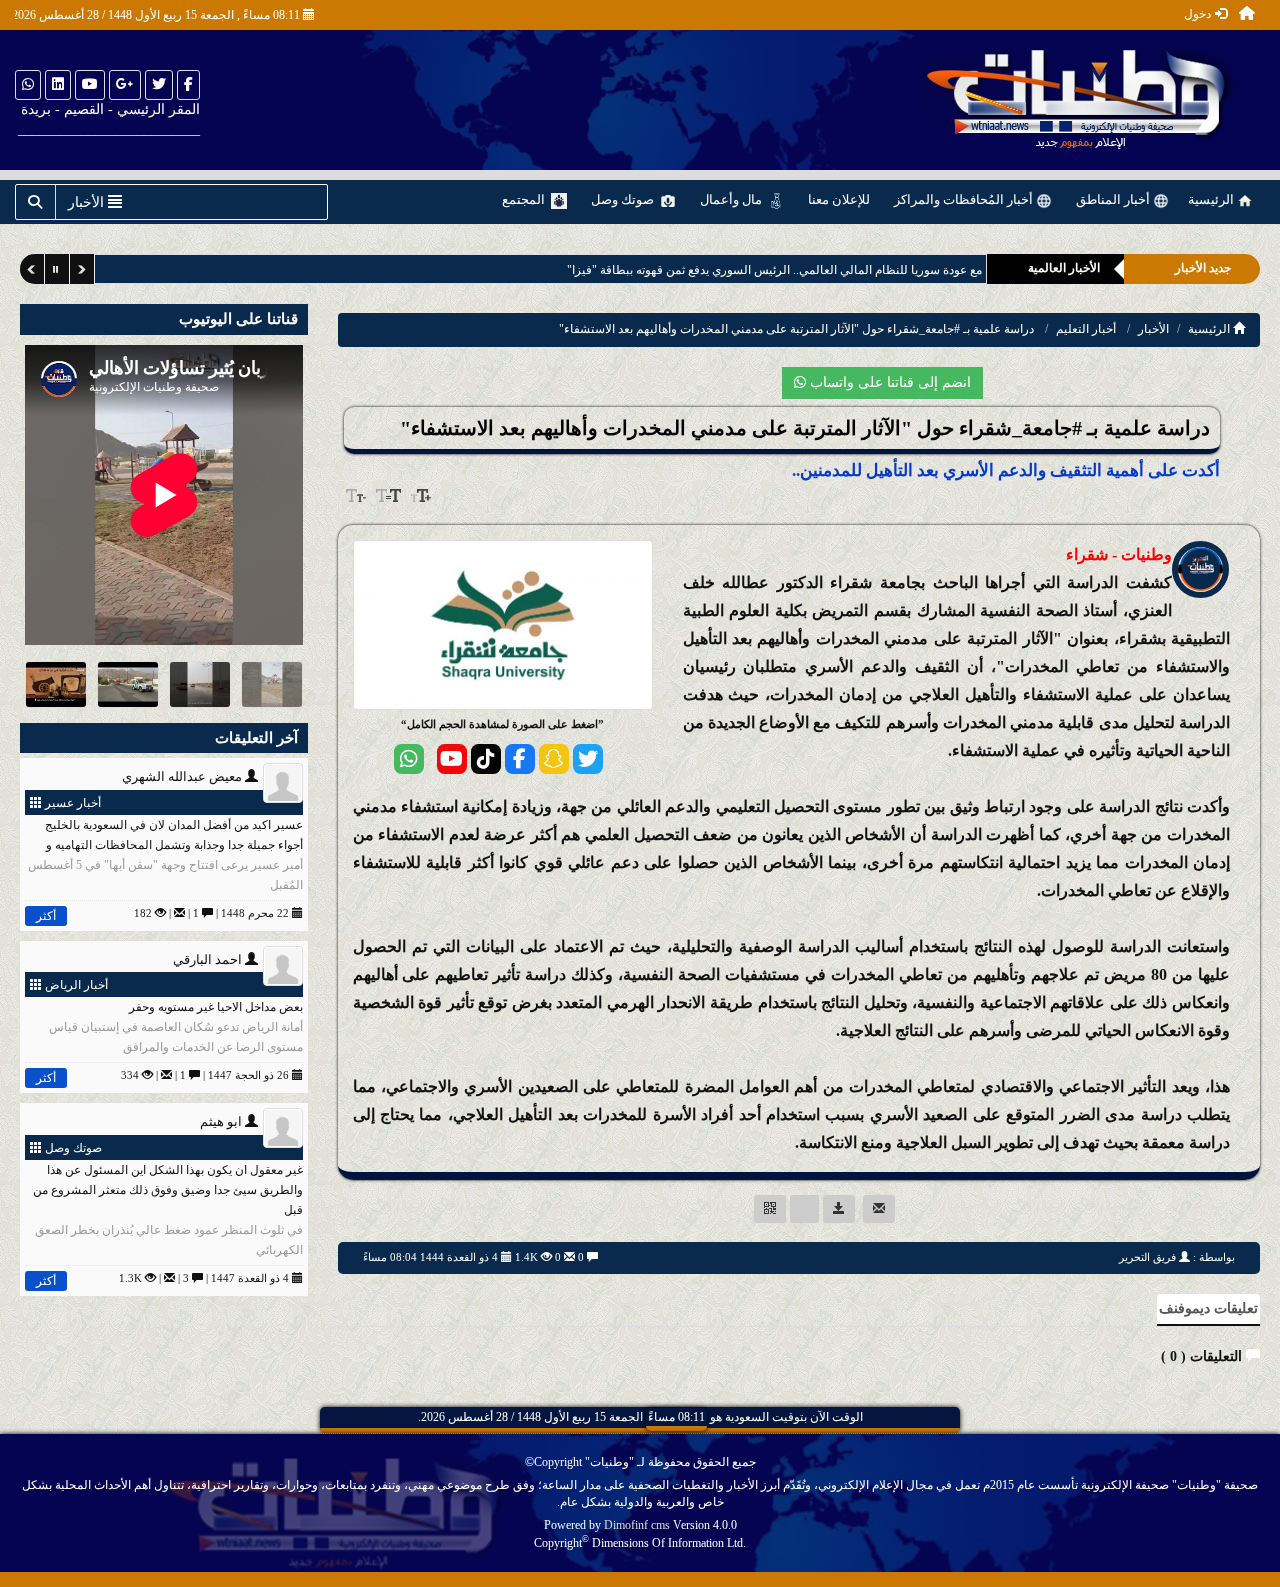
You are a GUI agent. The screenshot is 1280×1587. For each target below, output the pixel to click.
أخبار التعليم (1086, 329)
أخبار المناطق (1114, 199)
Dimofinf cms (637, 1525)
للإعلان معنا (839, 199)
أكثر (46, 916)
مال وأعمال (732, 199)
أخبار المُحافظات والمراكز (965, 199)
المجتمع (525, 199)
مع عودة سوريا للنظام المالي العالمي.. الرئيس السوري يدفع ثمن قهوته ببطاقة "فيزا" (745, 270)
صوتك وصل (624, 199)
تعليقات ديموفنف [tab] (1208, 1308)
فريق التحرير (1147, 1257)
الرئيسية (1212, 199)
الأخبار (1153, 329)
